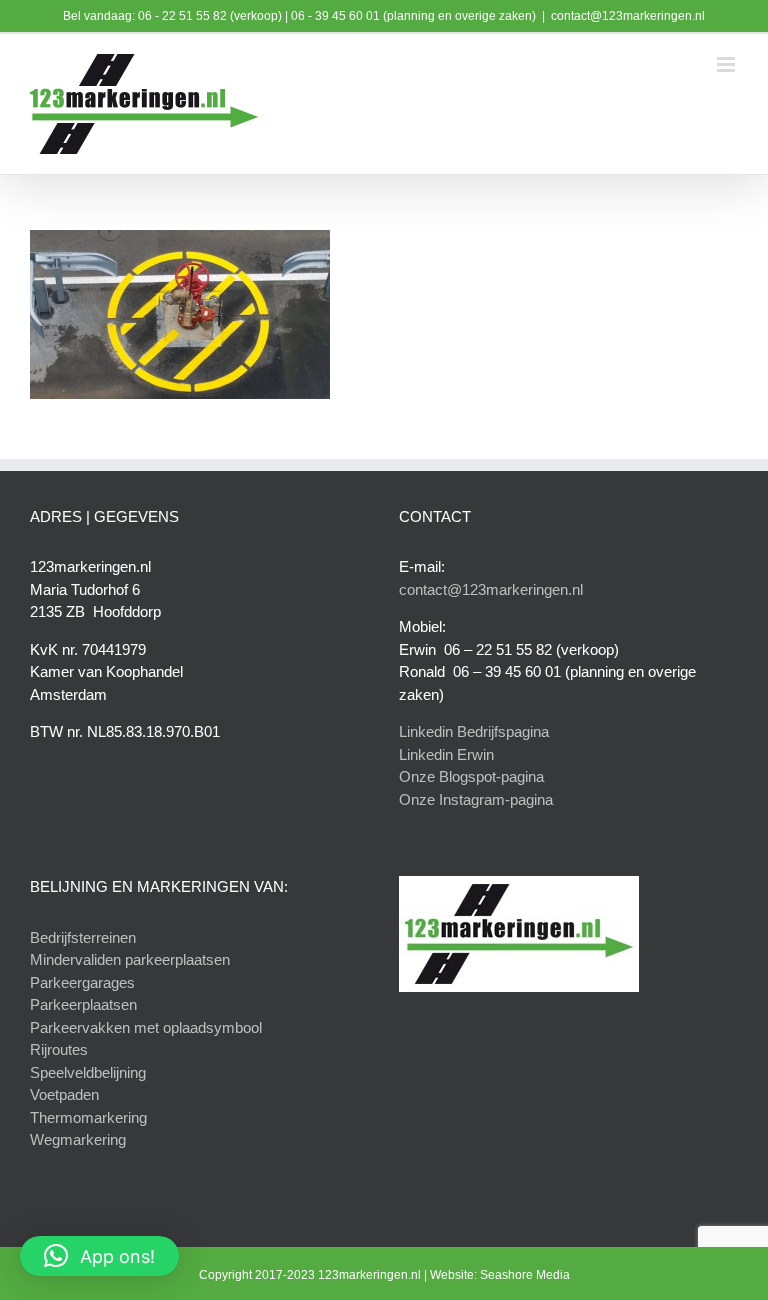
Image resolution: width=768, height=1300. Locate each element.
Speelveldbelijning (88, 1072)
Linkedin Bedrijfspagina (474, 731)
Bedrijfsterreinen (83, 937)
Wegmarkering (78, 1139)
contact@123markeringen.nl (628, 16)
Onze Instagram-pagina (476, 799)
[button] (99, 1256)
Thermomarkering (88, 1117)
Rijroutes (59, 1049)
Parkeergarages (82, 982)
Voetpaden (64, 1094)
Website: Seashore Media (500, 1275)
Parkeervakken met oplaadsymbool (146, 1027)
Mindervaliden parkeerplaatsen (130, 959)
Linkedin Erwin (446, 754)
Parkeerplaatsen (83, 1004)
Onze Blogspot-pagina (471, 776)
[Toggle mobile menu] (727, 64)
